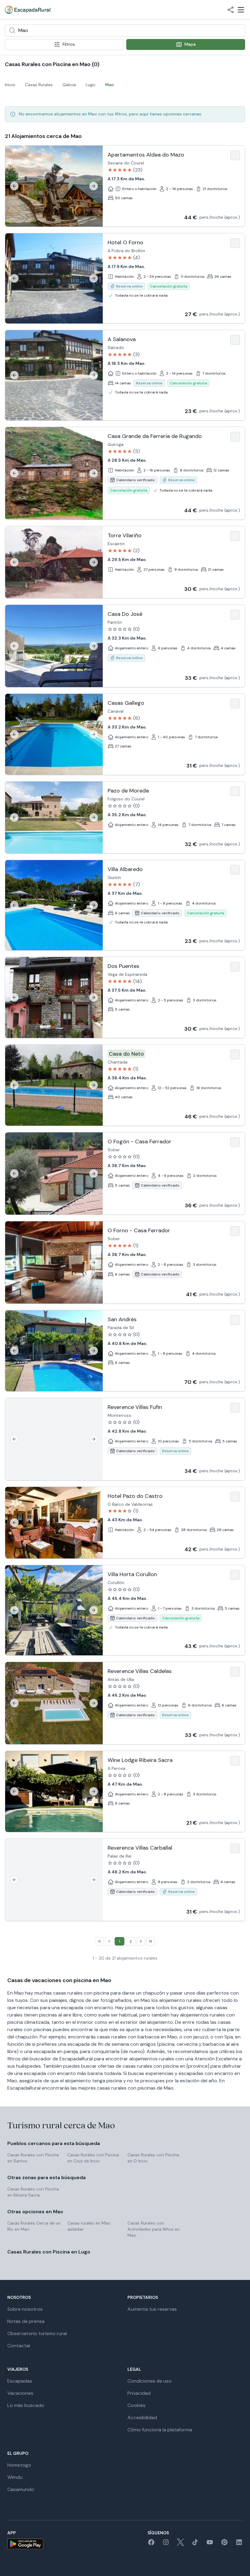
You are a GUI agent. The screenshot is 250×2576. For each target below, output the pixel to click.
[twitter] (180, 2544)
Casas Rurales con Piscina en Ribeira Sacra (33, 2192)
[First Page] (99, 1941)
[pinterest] (224, 2544)
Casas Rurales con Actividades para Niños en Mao (154, 2229)
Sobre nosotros (25, 2309)
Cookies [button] (136, 2405)
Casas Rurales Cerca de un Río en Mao (34, 2226)
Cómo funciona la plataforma (160, 2430)
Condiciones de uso (150, 2381)
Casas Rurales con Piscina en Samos (33, 2158)
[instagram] (166, 2544)
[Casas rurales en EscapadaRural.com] (28, 10)
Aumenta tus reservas (152, 2309)
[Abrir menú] (241, 10)
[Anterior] (14, 186)
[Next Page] (141, 1941)
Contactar (19, 2346)
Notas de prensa (26, 2321)
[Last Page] (151, 1941)
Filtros (69, 44)
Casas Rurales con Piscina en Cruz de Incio (93, 2158)
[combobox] (125, 30)
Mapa (190, 44)
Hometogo (19, 2465)
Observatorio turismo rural (37, 2333)
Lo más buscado (26, 2405)
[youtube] (210, 2544)
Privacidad (139, 2393)
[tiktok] (195, 2544)
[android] (25, 2544)
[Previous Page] (109, 1941)
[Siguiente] (94, 186)
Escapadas (20, 2381)
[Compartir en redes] (230, 10)
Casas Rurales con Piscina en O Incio (153, 2158)
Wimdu (15, 2477)
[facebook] (151, 2544)
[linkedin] (239, 2544)
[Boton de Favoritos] (235, 155)
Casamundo (21, 2489)
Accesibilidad (142, 2417)
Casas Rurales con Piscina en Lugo (49, 2252)
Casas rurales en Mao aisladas (89, 2226)
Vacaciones (20, 2393)
